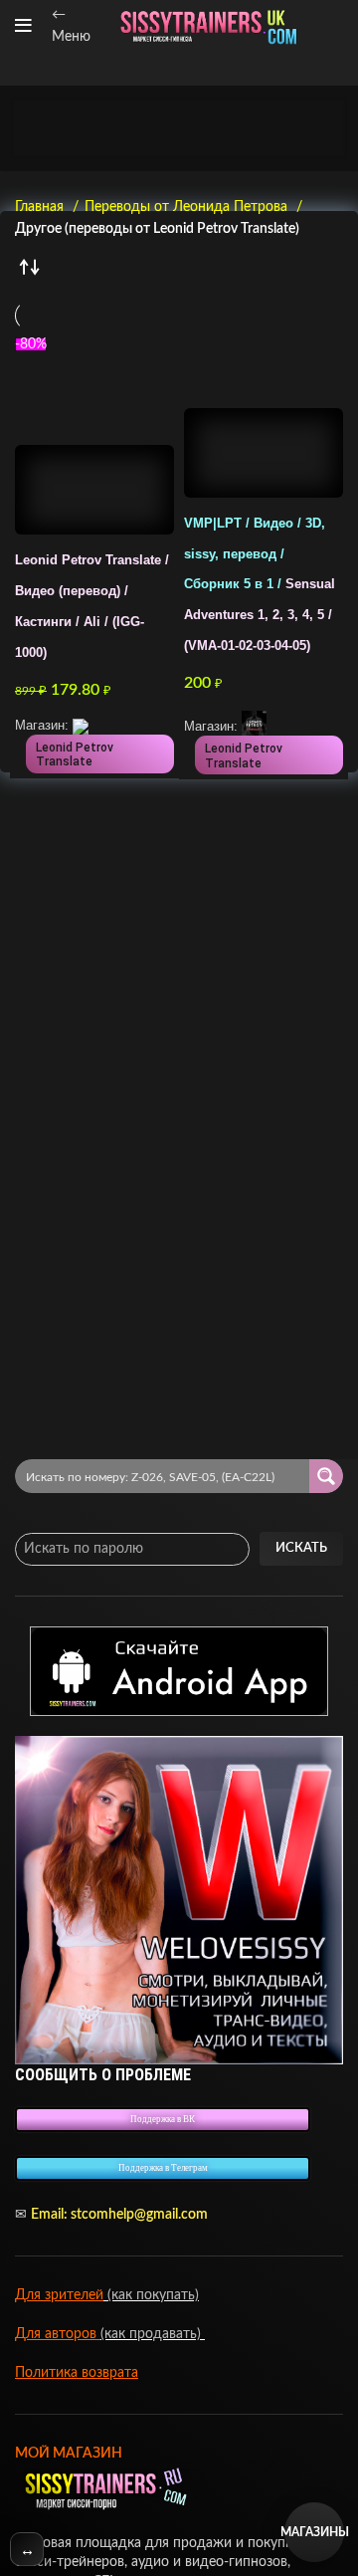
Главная (41, 207)
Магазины (314, 2532)
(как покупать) (151, 2295)
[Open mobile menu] (23, 26)
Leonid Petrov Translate (75, 754)
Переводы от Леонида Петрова (188, 207)
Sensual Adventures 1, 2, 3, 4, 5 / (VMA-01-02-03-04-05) (260, 585)
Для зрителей (59, 2295)
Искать (301, 1548)
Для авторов (58, 2334)
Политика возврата (77, 2373)
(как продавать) (153, 2334)
